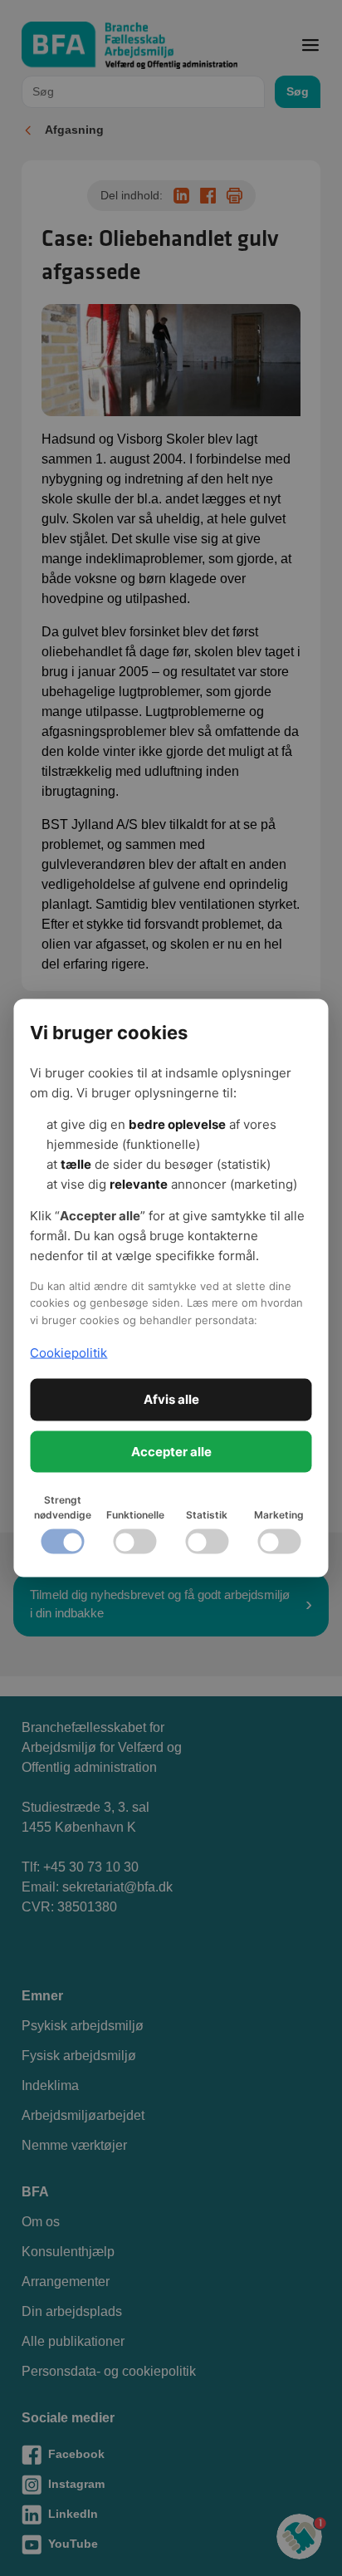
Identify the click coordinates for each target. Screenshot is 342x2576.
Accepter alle (171, 1451)
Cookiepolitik (68, 1352)
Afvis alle (171, 1399)
